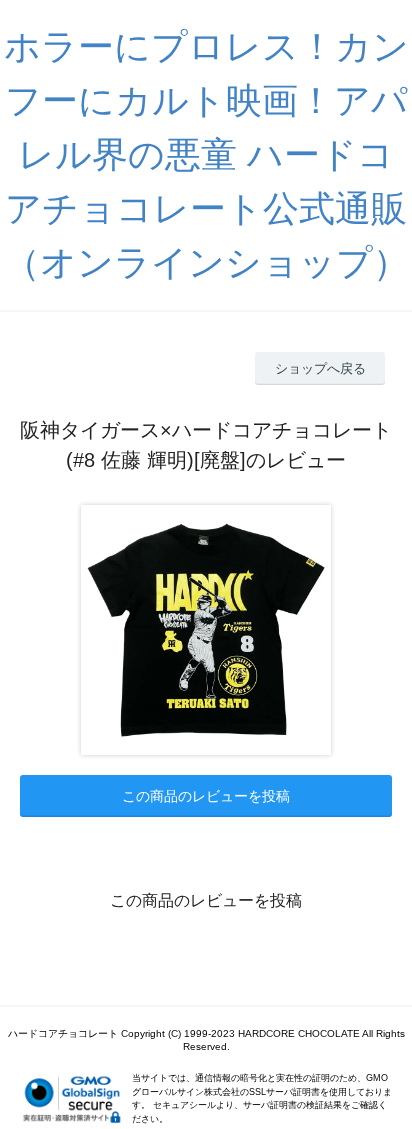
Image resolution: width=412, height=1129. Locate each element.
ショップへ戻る (320, 368)
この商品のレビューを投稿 (206, 796)
